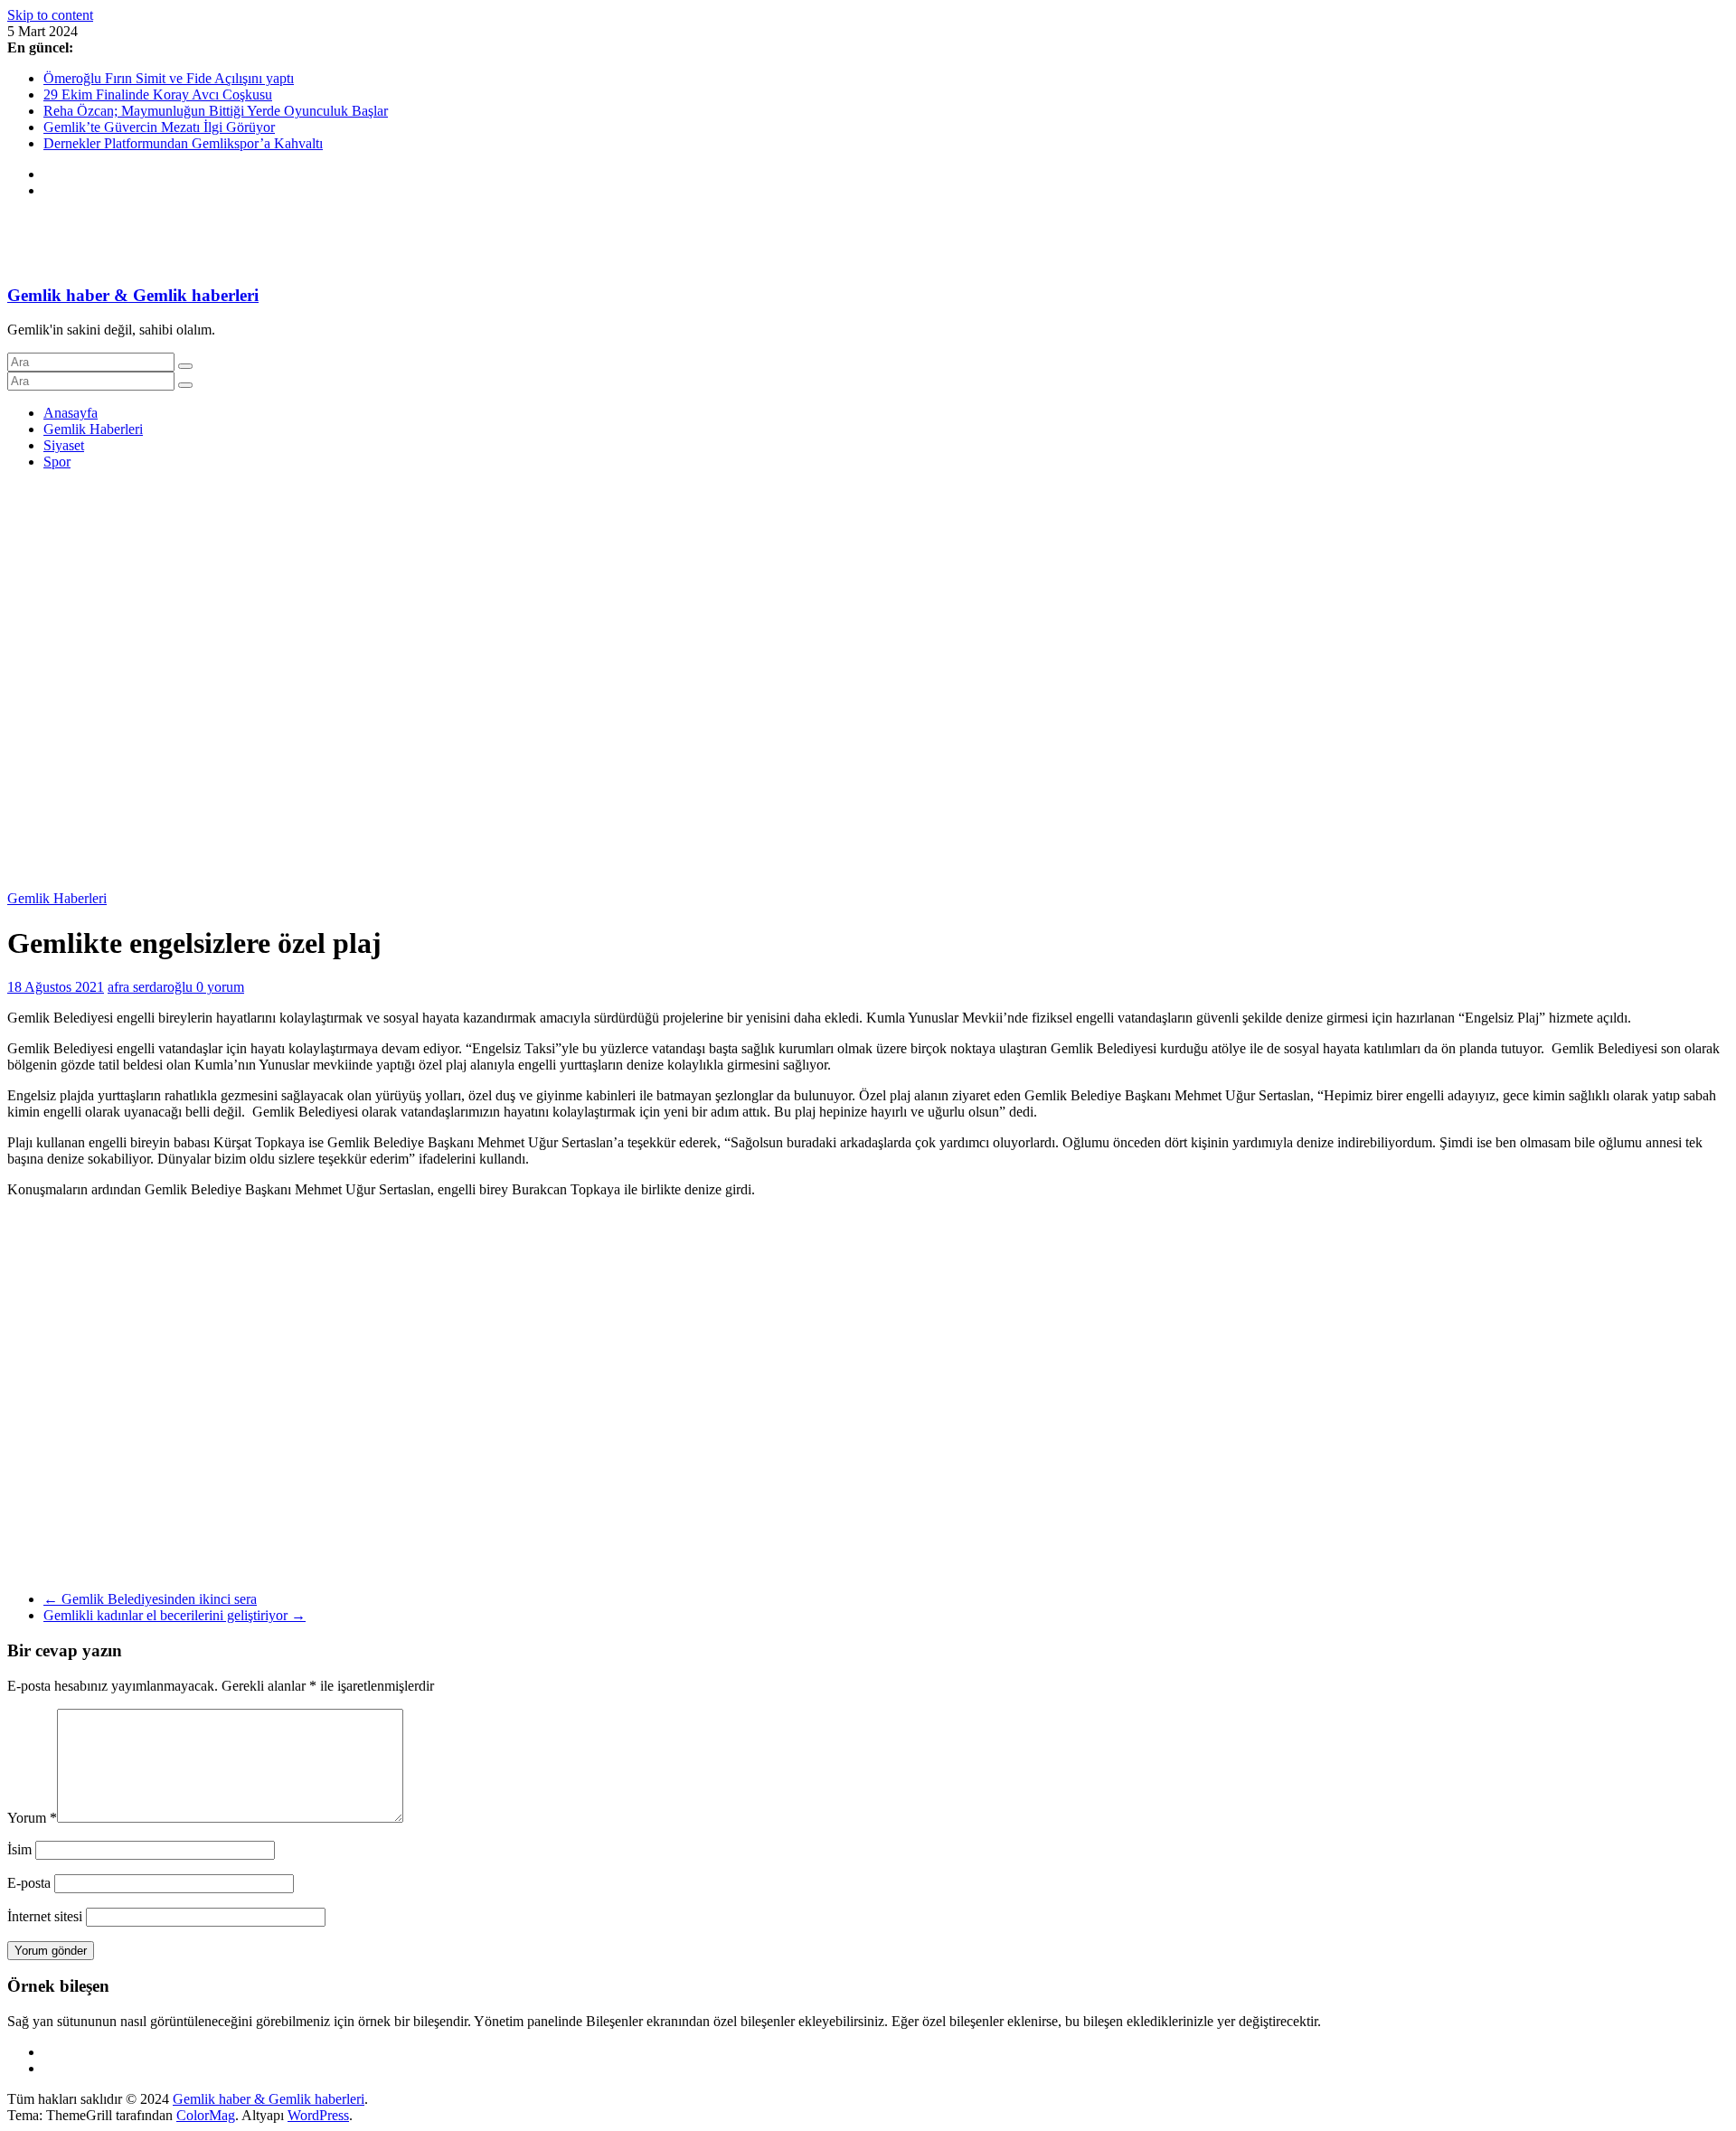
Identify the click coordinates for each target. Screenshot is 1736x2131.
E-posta (29, 1883)
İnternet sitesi (45, 1916)
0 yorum (220, 987)
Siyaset (64, 445)
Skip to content (50, 15)
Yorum (32, 1818)
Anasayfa (71, 413)
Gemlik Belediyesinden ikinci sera (150, 1599)
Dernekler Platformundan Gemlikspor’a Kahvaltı (183, 143)
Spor (57, 462)
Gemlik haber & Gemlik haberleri (133, 295)
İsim (19, 1849)
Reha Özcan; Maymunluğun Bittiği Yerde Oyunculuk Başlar (216, 111)
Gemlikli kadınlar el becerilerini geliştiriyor (175, 1615)
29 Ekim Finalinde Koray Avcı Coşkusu (158, 94)
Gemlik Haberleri (93, 429)
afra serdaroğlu (152, 987)
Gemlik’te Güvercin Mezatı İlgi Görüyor (159, 127)
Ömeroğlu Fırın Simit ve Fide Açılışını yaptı (169, 78)
